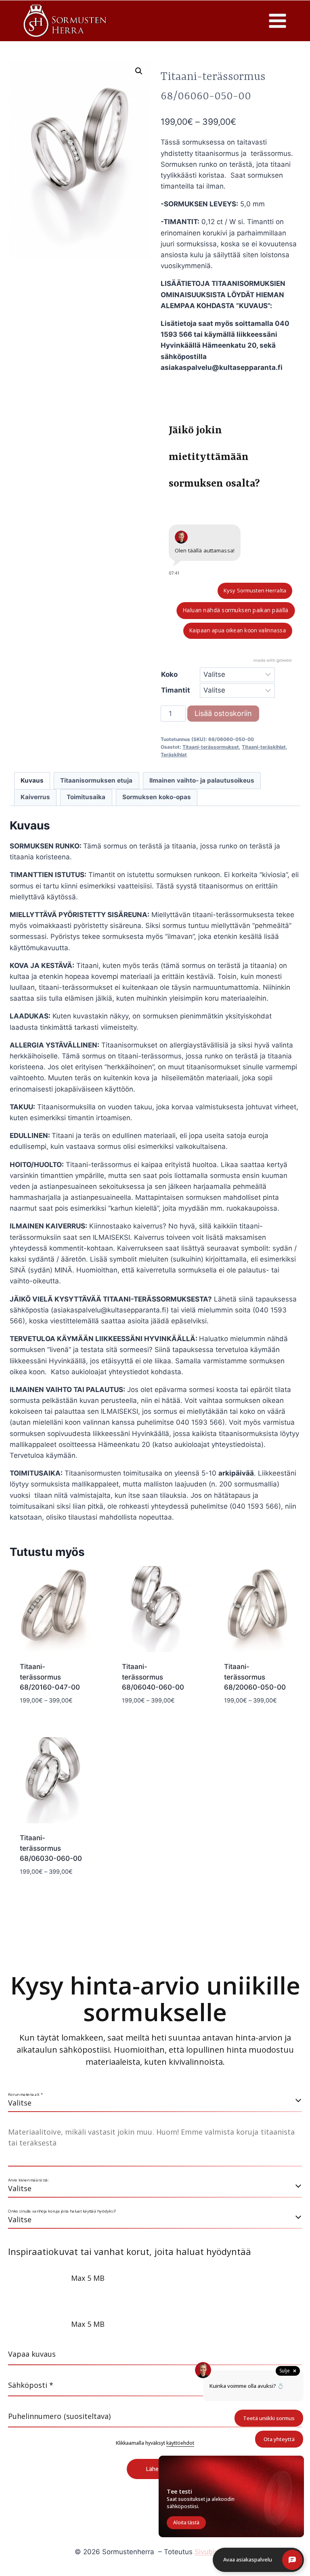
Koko (169, 674)
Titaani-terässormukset (211, 747)
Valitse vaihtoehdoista (53, 1719)
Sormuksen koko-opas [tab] (157, 797)
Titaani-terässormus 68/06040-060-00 (153, 1677)
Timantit (176, 690)
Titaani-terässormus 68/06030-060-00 (51, 1848)
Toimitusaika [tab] (86, 797)
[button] (139, 71)
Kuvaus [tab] (32, 780)
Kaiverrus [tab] (35, 797)
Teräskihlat (174, 755)
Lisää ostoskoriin (223, 713)
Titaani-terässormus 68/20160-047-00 (50, 1677)
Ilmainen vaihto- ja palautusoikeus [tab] (202, 780)
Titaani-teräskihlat (264, 747)
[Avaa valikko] (277, 21)
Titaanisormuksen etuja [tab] (96, 780)
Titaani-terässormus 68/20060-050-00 (255, 1677)
